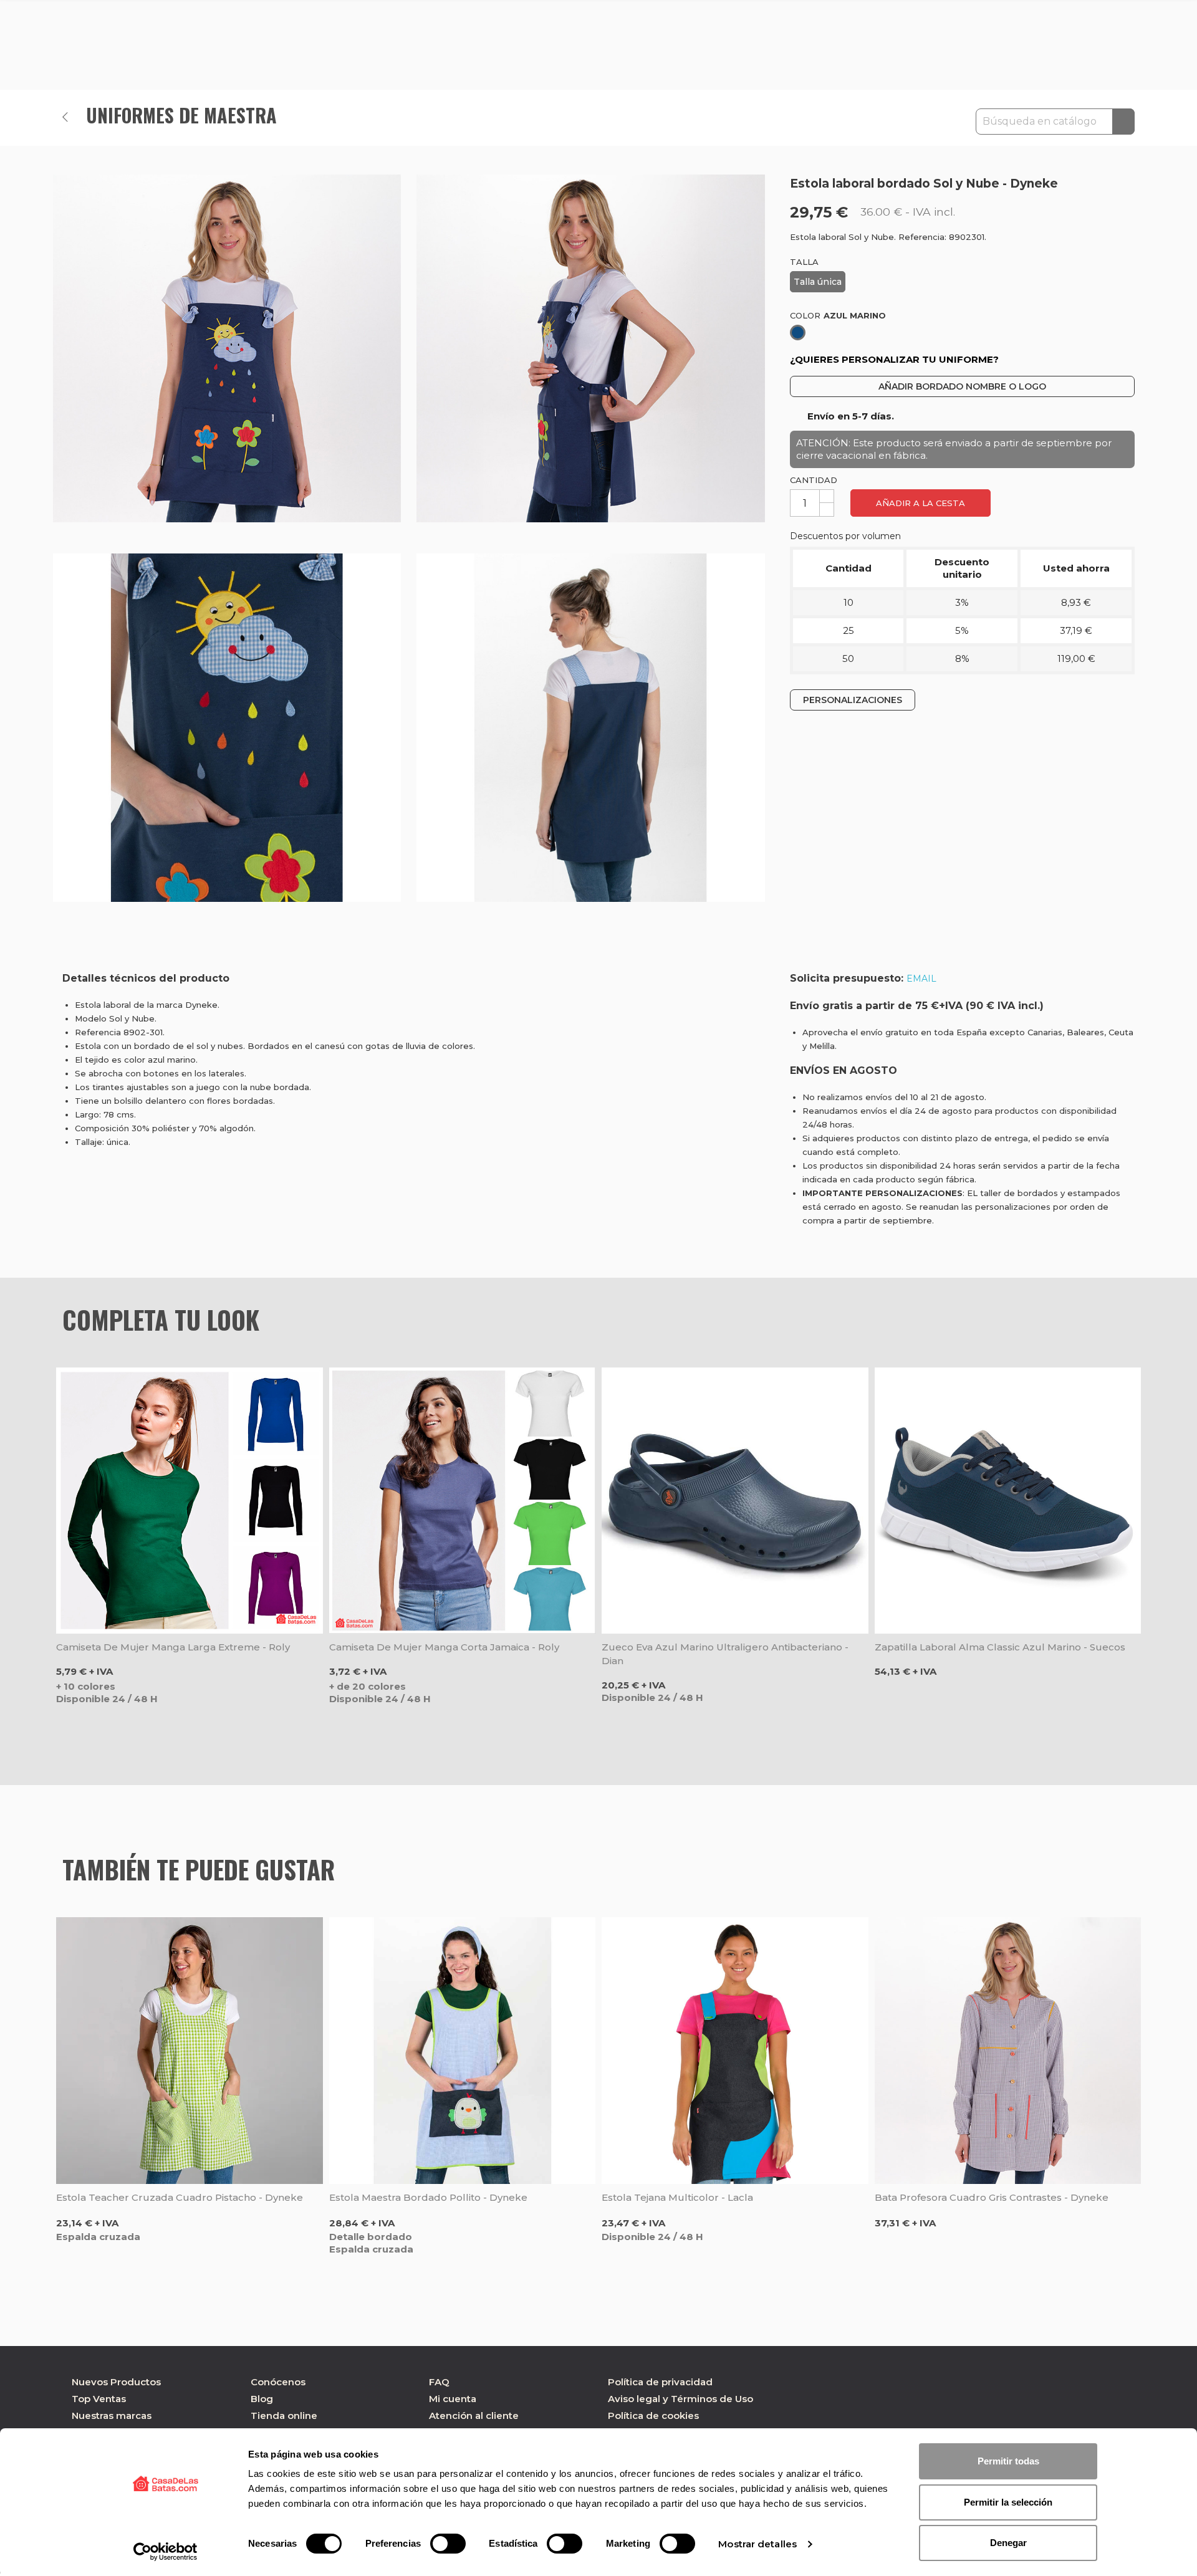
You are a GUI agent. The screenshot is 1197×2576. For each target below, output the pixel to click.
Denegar (1008, 2543)
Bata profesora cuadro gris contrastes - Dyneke (992, 2197)
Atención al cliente (474, 2416)
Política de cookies (653, 2416)
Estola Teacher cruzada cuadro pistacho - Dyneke (180, 2197)
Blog (262, 2399)
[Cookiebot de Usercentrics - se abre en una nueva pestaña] (166, 2552)
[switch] (448, 2544)
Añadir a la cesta (921, 503)
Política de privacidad (660, 2382)
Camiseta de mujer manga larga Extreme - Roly (173, 1647)
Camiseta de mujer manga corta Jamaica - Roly (444, 1647)
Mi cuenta (453, 2399)
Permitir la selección (1008, 2502)
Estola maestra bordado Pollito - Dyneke (428, 2197)
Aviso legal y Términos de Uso (680, 2399)
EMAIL (921, 979)
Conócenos (278, 2382)
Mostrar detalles (757, 2544)
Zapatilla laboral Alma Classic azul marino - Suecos (1000, 1647)
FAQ (439, 2382)
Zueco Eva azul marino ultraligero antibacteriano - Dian (725, 1654)
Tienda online (284, 2416)
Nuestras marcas (112, 2416)
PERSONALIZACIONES (853, 699)
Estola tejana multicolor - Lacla (677, 2197)
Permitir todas (1008, 2461)
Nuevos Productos (116, 2382)
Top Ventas (99, 2399)
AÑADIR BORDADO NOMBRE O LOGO (962, 386)
